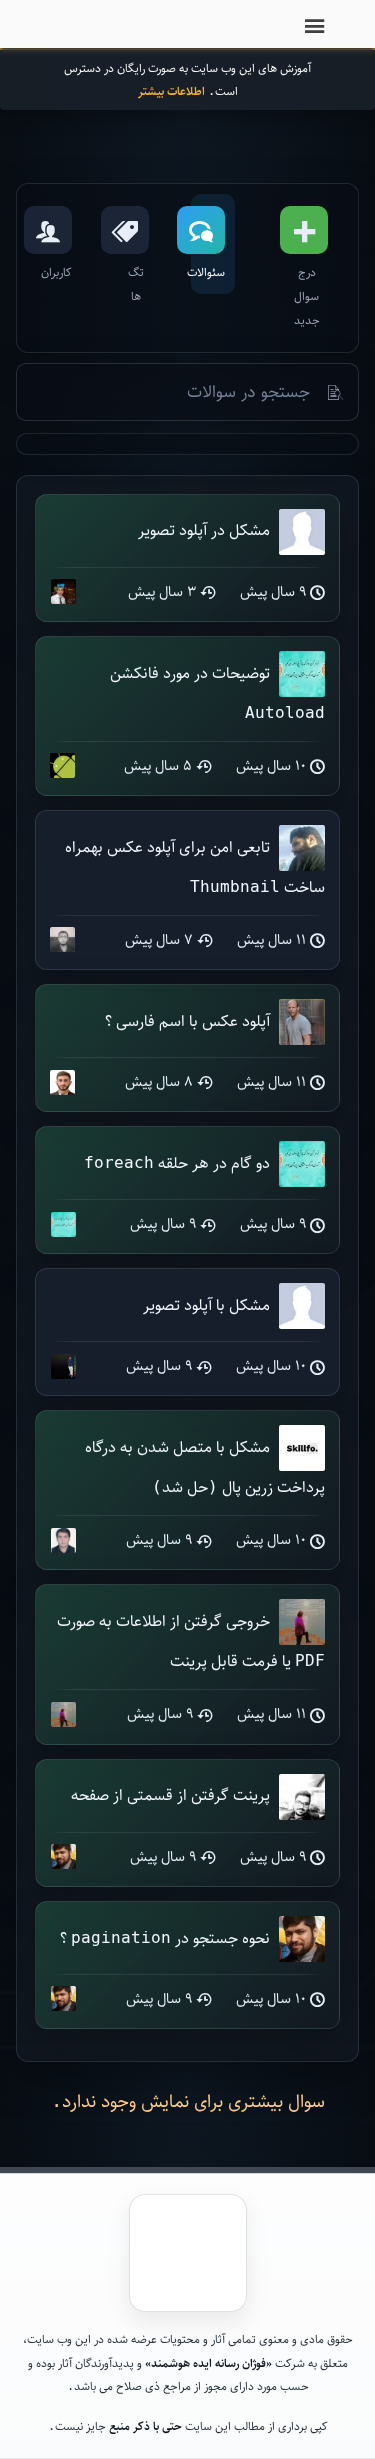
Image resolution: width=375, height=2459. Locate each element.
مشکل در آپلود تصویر (204, 529)
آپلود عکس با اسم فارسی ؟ (187, 1020)
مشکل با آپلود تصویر (206, 1304)
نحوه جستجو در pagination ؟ (165, 1937)
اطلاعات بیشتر (171, 91)
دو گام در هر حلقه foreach (177, 1162)
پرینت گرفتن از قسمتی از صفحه (170, 1794)
